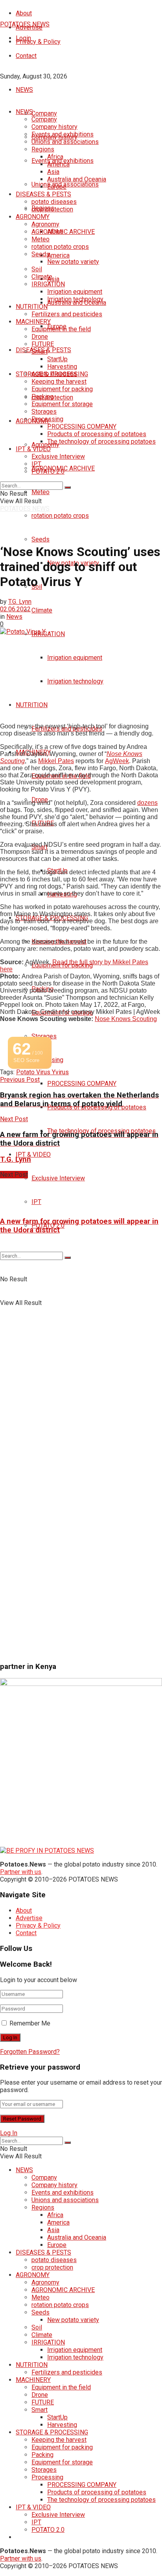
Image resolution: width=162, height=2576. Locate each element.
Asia (53, 279)
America (58, 255)
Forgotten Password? (30, 2052)
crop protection (52, 209)
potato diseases (54, 202)
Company (44, 113)
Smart (40, 352)
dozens (147, 803)
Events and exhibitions (63, 134)
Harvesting (62, 367)
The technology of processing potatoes (101, 441)
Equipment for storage (62, 404)
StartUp (57, 359)
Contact (26, 56)
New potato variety (73, 262)
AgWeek (117, 761)
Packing (42, 397)
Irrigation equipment (75, 658)
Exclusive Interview (58, 1178)
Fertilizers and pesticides (67, 314)
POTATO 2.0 (48, 471)
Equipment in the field (61, 329)
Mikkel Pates (56, 761)
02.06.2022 (15, 609)
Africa (55, 157)
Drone (40, 337)
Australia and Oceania (77, 179)
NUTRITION (32, 705)
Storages (44, 1036)
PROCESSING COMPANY (82, 1084)
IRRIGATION (48, 634)
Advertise (29, 1918)
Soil (37, 269)
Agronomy (45, 445)
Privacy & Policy (38, 42)
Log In (9, 2133)
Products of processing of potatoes (97, 434)
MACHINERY (33, 322)
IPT (36, 1202)
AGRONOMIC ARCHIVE (63, 232)
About (24, 13)
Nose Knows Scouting (126, 1019)
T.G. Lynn (20, 602)
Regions (43, 149)
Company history (54, 127)
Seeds (40, 539)
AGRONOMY (33, 217)
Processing (47, 419)
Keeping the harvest (59, 382)
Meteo (40, 492)
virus (62, 1072)
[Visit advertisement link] (68, 1376)
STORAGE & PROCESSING (52, 374)
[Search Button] (68, 487)
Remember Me (30, 2023)
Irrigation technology (75, 681)
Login (23, 38)
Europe (57, 187)
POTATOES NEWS (25, 24)
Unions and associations (65, 142)
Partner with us (21, 1872)
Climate (42, 610)
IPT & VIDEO (33, 1155)
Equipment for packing (62, 389)
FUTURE (43, 344)
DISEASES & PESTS (43, 194)
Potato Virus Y (36, 1072)
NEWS (24, 90)
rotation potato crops (60, 516)
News (14, 617)
